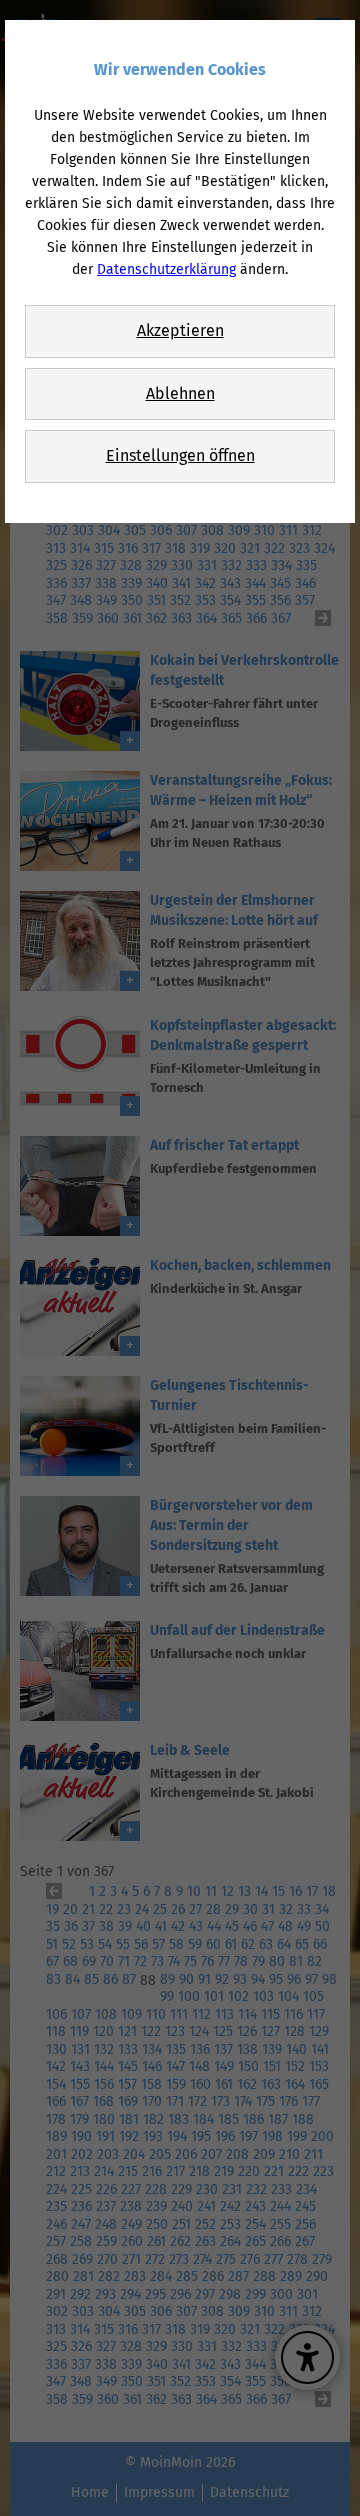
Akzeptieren (180, 330)
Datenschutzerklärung (166, 269)
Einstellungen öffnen (180, 455)
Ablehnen (180, 393)
